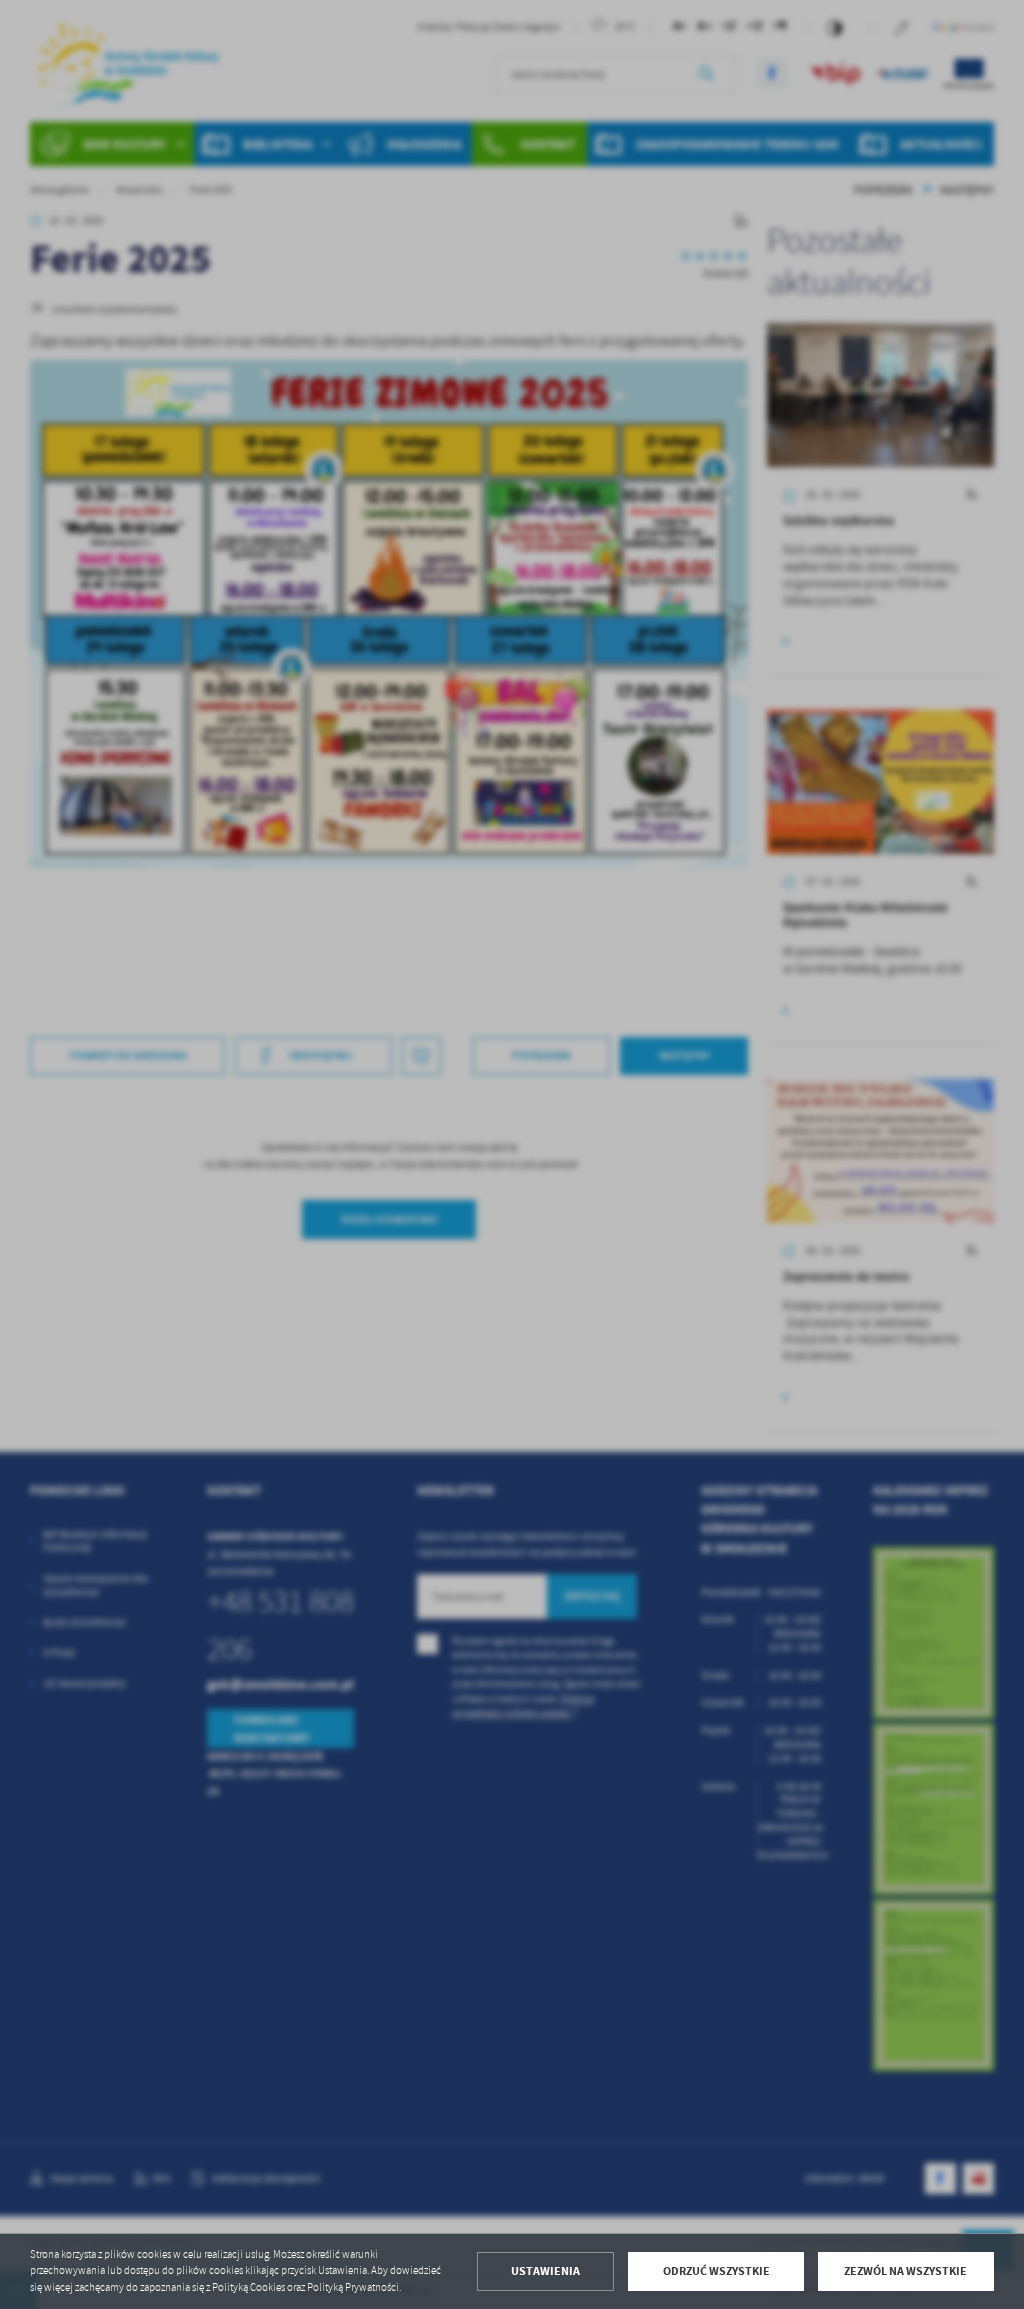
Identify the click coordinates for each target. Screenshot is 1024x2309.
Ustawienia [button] (545, 2271)
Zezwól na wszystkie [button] (905, 2271)
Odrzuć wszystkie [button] (716, 2271)
